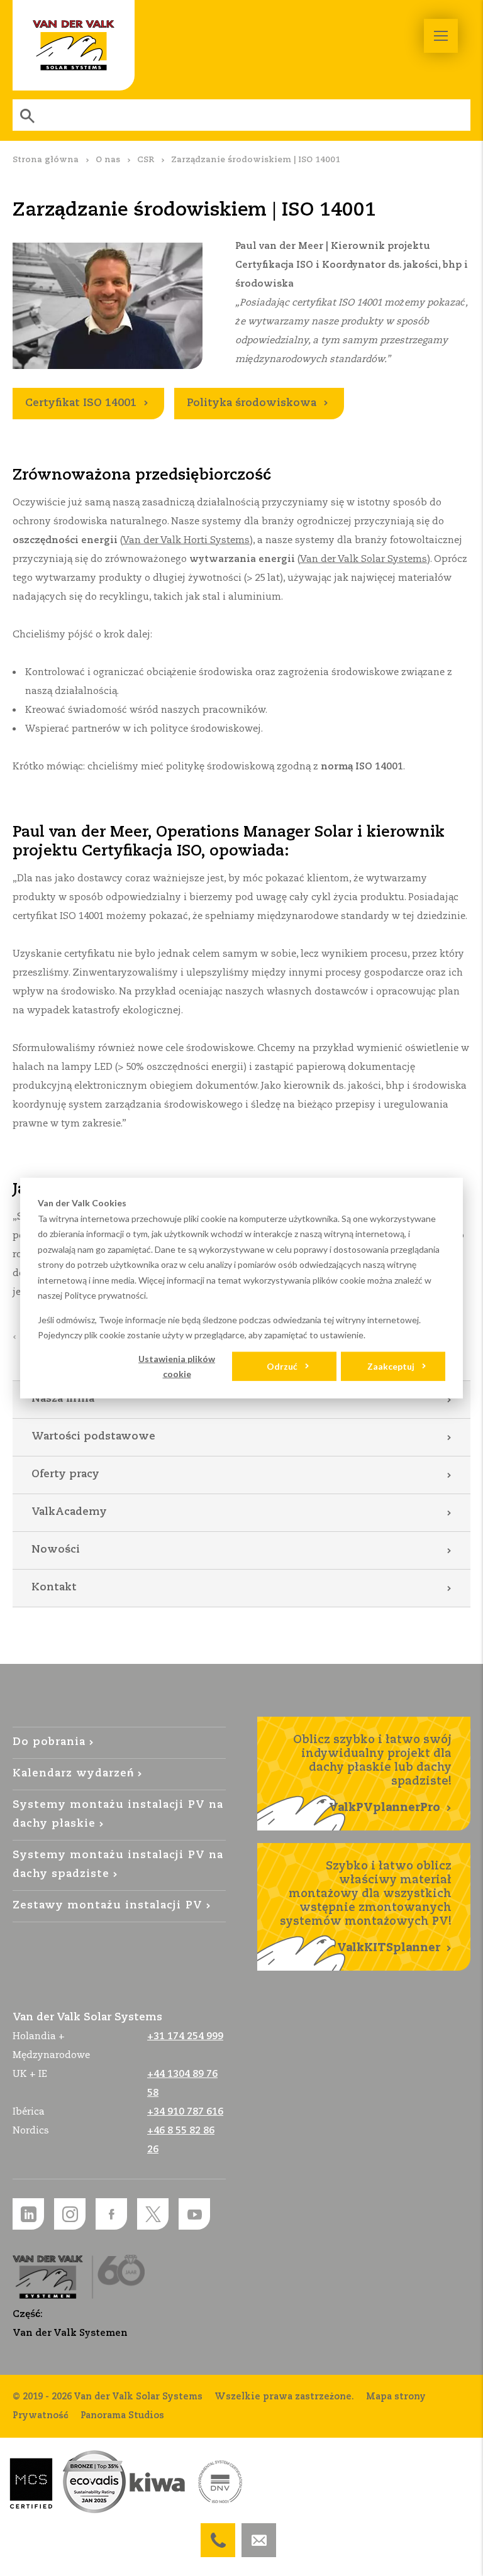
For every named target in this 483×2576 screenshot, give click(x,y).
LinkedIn (28, 2214)
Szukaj (28, 115)
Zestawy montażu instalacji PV (108, 1906)
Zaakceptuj (391, 1366)
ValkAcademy (69, 1512)
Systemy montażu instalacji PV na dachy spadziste (118, 1865)
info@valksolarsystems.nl (259, 2533)
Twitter (153, 2214)
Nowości (56, 1550)
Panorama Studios (122, 2416)
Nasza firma (63, 1399)
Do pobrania (49, 1742)
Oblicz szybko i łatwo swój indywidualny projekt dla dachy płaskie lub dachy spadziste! (372, 1774)
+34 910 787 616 (185, 2112)
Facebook (111, 2214)
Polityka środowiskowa (252, 403)
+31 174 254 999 (218, 2533)
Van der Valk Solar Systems (74, 45)
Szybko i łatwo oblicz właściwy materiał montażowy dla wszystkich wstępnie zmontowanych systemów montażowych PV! (366, 1907)
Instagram (70, 2214)
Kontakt (54, 1588)
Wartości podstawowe (93, 1437)
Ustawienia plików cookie (177, 1366)
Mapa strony (396, 2397)
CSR (146, 160)
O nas (108, 160)
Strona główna (46, 160)
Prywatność (41, 2416)
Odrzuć (282, 1366)
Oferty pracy (65, 1474)
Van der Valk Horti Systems (186, 540)
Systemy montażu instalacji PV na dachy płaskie (118, 1814)
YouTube (194, 2214)
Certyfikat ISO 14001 (81, 403)
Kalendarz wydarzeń (73, 1774)
